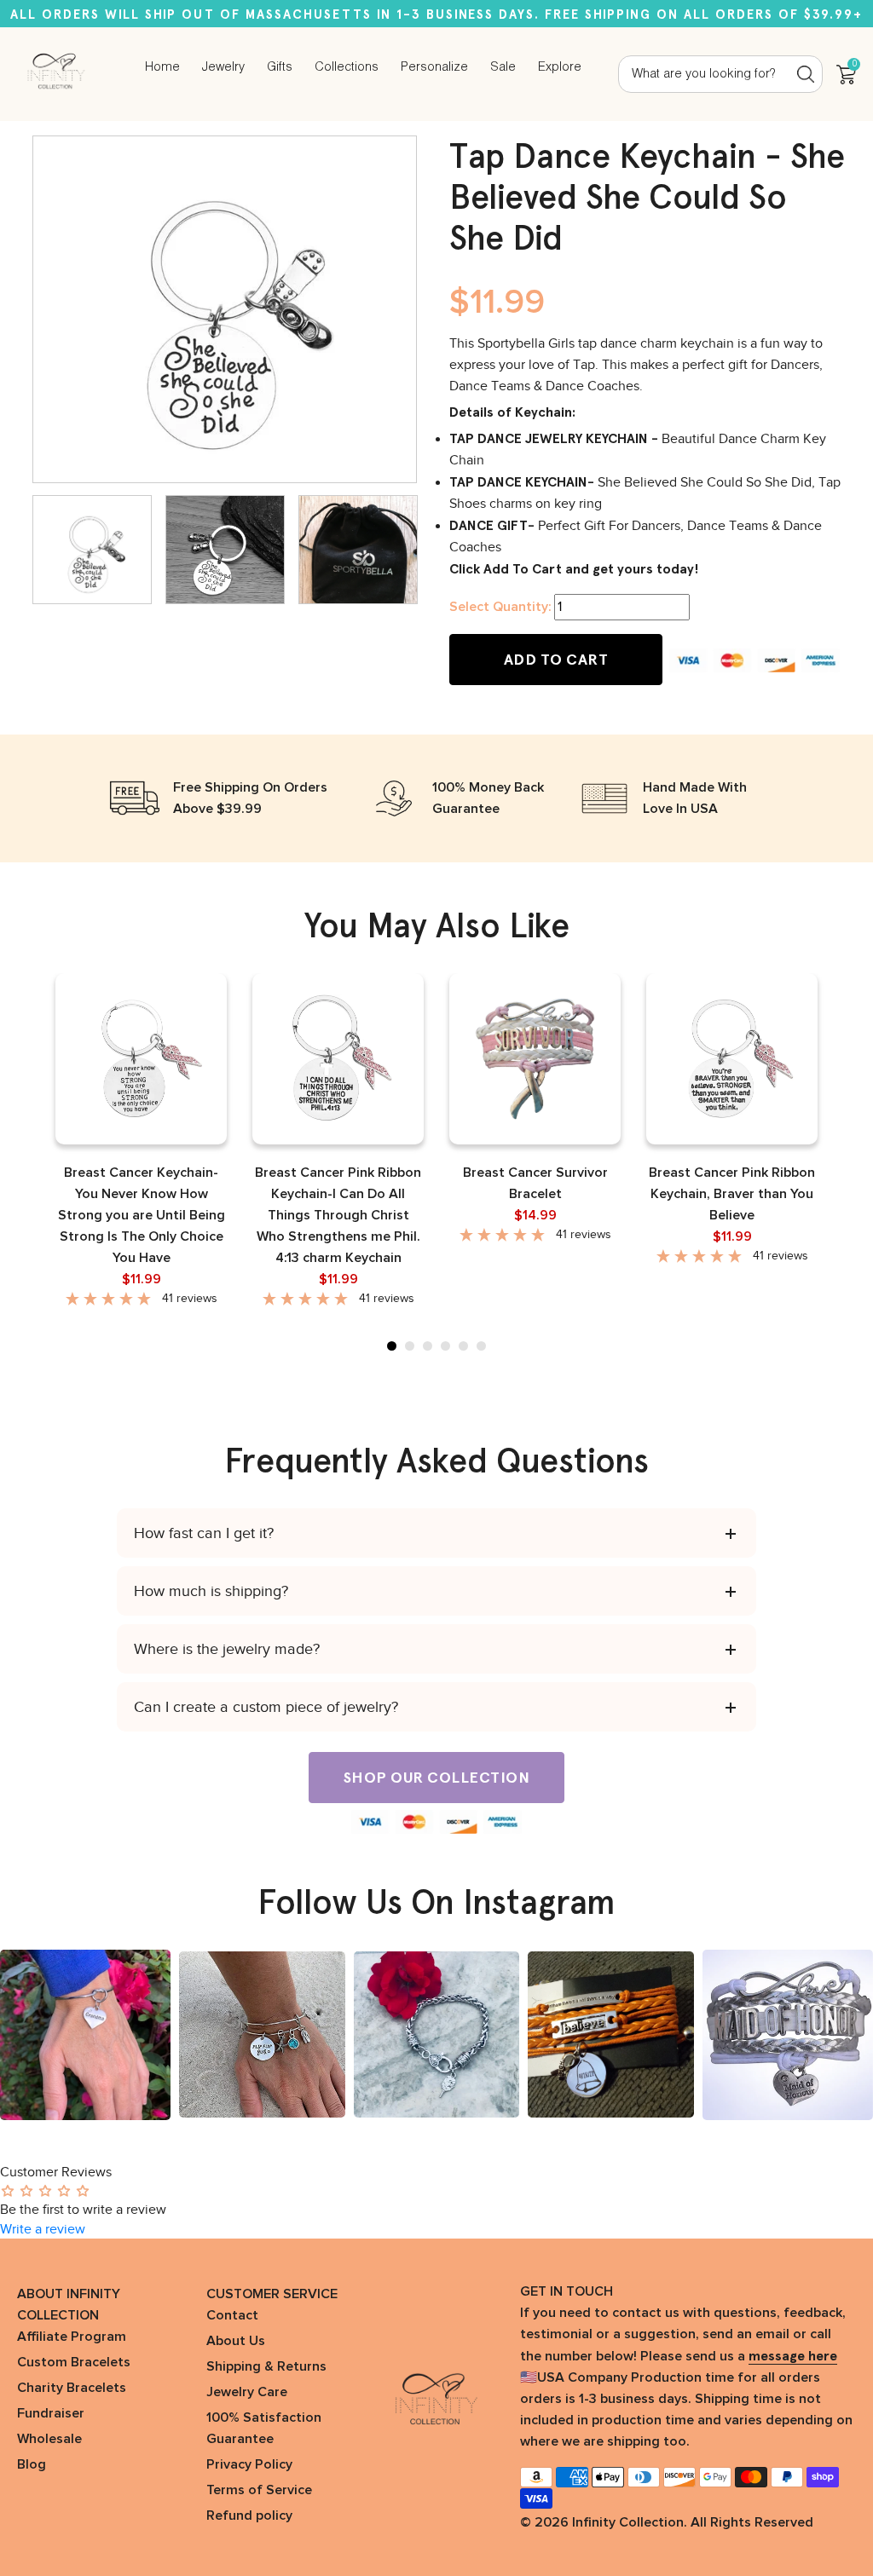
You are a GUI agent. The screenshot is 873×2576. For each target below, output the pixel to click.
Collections (347, 67)
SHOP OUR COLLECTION (437, 1778)
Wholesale (49, 2439)
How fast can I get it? (204, 1533)
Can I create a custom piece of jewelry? (266, 1707)
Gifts (280, 67)
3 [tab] (428, 1346)
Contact (232, 2315)
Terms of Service (259, 2490)
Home (162, 67)
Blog (32, 2464)
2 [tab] (410, 1346)
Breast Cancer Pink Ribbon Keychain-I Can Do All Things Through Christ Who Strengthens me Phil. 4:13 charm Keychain (338, 1215)
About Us (236, 2341)
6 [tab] (481, 1346)
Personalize (434, 67)
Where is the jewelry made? (227, 1649)
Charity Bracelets (72, 2388)
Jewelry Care (247, 2392)
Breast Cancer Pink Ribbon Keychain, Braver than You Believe (732, 1194)
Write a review (43, 2229)
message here (793, 2356)
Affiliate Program (72, 2337)
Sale (503, 67)
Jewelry (223, 67)
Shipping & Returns (266, 2366)
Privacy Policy (249, 2464)
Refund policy (249, 2515)
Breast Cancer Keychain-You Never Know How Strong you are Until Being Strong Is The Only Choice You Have (142, 1215)
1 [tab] (392, 1346)
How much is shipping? (211, 1591)
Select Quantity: (500, 607)
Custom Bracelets (74, 2362)
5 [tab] (463, 1346)
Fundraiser (51, 2413)
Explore (560, 67)
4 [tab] (445, 1346)
